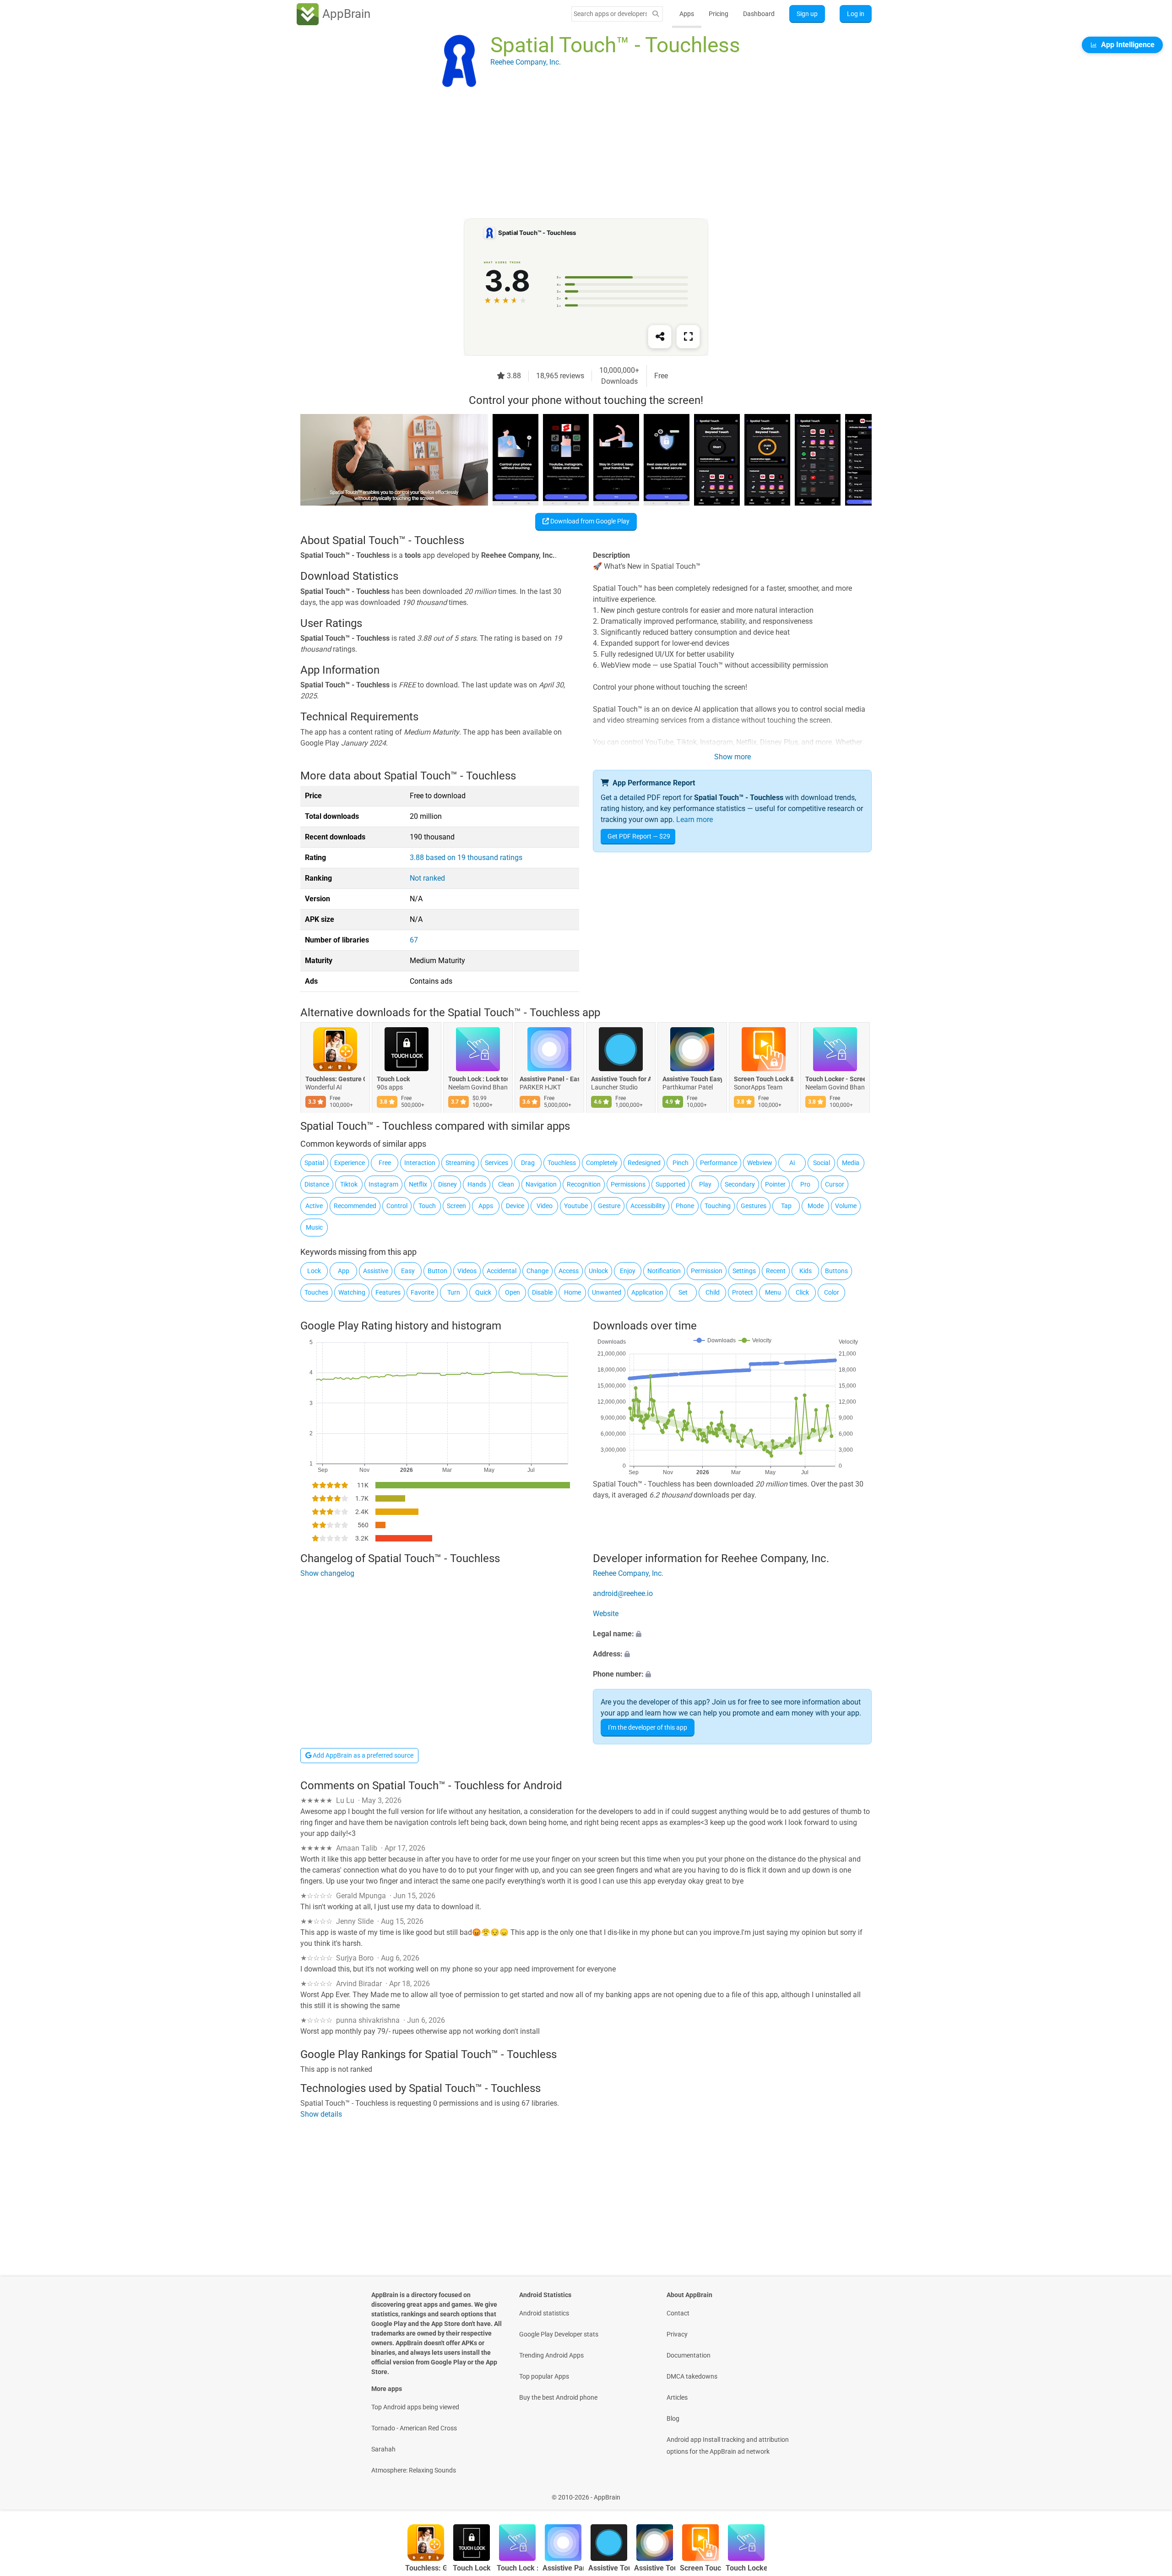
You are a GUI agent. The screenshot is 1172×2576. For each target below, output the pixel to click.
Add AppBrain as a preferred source (362, 1755)
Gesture (609, 1206)
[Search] (656, 14)
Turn (454, 1292)
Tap (786, 1206)
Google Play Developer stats (559, 2334)
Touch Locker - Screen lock (835, 1079)
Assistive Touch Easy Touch (692, 1079)
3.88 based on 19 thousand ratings (466, 858)
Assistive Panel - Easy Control (549, 1079)
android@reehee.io (623, 1593)
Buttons (836, 1271)
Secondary (740, 1184)
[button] (732, 1634)
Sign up (807, 14)
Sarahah (383, 2449)
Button (437, 1271)
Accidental (502, 1271)
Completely (602, 1163)
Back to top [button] (1149, 2492)
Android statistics (544, 2313)
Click (802, 1292)
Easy (408, 1271)
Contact (678, 2313)
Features (388, 1292)
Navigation (541, 1184)
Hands (477, 1184)
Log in (856, 14)
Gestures (754, 1206)
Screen (456, 1206)
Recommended (355, 1206)
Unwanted (607, 1292)
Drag (528, 1163)
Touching (718, 1206)
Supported (670, 1184)
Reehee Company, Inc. (628, 1573)
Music (314, 1227)
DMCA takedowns (692, 2376)
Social (822, 1163)
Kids (806, 1271)
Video (545, 1206)
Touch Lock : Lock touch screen (478, 1079)
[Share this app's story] (660, 337)
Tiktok (349, 1184)
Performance (719, 1163)
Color (832, 1292)
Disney (448, 1184)
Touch (427, 1206)
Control (397, 1206)
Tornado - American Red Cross (414, 2428)
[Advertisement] (575, 154)
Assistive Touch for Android (621, 1079)
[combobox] (610, 14)
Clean (506, 1184)
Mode (816, 1206)
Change (537, 1271)
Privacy (677, 2334)
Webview (760, 1163)
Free (385, 1163)
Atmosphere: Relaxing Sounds (414, 2470)
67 (414, 940)
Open (513, 1292)
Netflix (418, 1184)
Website (606, 1614)
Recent (776, 1271)
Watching (352, 1292)
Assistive (376, 1271)
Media (851, 1163)
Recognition (584, 1184)
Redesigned (644, 1163)
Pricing (719, 14)
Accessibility (648, 1206)
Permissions (628, 1184)
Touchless (562, 1163)
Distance (317, 1184)
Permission (707, 1271)
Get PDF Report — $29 (639, 836)
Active (314, 1206)
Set (683, 1292)
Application (647, 1292)
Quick (483, 1292)
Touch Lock (393, 1079)
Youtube (576, 1206)
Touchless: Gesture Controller (335, 1079)
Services (496, 1163)
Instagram (383, 1184)
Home (572, 1292)
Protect (743, 1292)
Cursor (835, 1184)
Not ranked (427, 878)
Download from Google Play (589, 521)
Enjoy (628, 1271)
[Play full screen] (688, 337)
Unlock (598, 1271)
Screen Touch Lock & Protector (764, 1079)
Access (569, 1271)
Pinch (681, 1163)
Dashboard (759, 14)
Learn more (695, 820)
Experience (350, 1163)
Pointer (775, 1184)
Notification (664, 1271)
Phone (685, 1206)
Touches (316, 1292)
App (344, 1271)
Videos (467, 1271)
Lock (314, 1271)
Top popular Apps (544, 2376)
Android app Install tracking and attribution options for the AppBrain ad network (728, 2445)
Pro (805, 1184)
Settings (744, 1271)
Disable (542, 1292)
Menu (773, 1292)
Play (705, 1184)
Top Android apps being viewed (415, 2407)
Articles (677, 2397)
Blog (673, 2418)
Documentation (689, 2355)
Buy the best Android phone (558, 2397)
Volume (846, 1206)
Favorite (422, 1292)
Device (515, 1206)
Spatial (314, 1163)
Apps (687, 14)
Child (713, 1292)
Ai (792, 1163)
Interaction (420, 1163)
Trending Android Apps (551, 2355)
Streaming (460, 1163)
